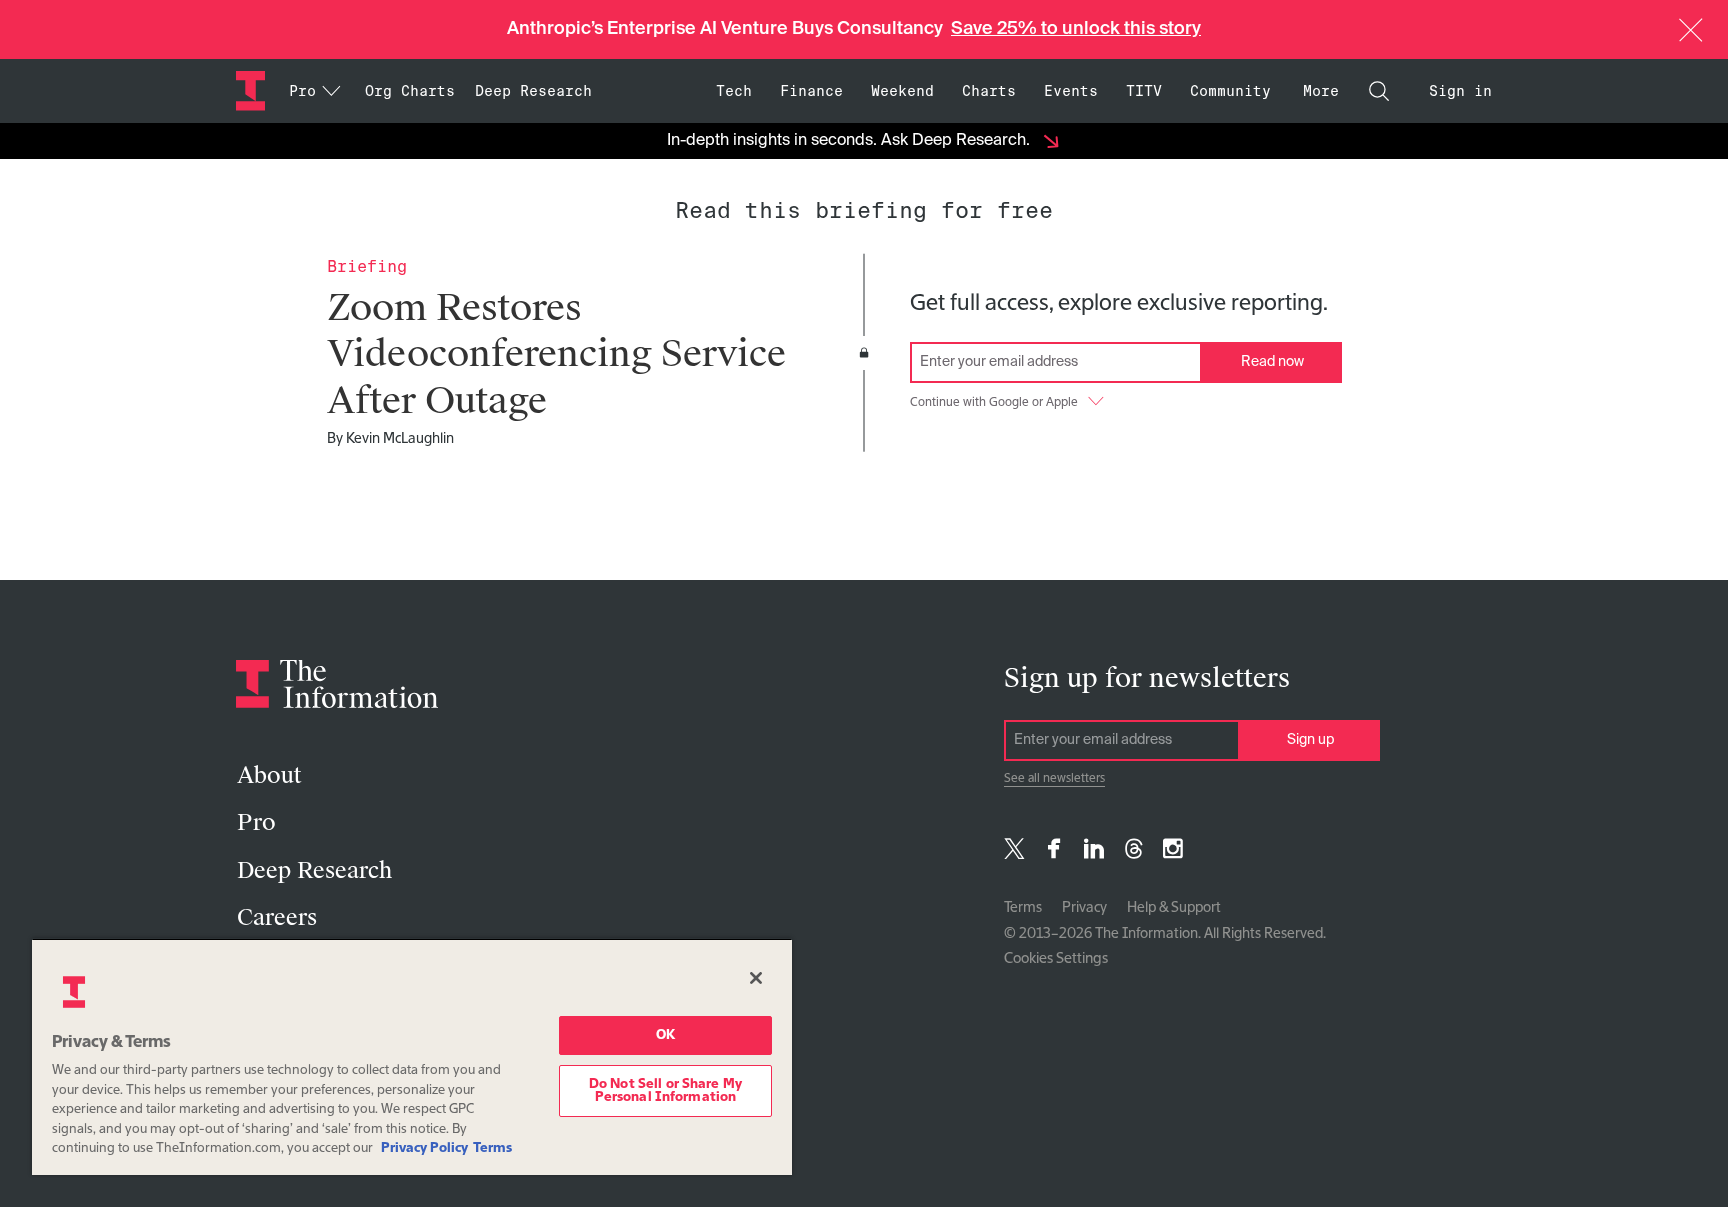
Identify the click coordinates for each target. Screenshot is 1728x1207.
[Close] (756, 978)
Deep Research (533, 91)
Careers (277, 917)
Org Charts (410, 91)
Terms (1023, 908)
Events (1071, 91)
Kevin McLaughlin (400, 439)
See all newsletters (1054, 779)
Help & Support (1174, 908)
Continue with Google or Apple (994, 403)
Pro (256, 822)
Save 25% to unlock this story (1076, 29)
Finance (811, 91)
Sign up (1310, 740)
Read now (1272, 362)
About (269, 775)
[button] (1691, 30)
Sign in (1460, 91)
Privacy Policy (424, 1148)
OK (665, 1035)
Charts (989, 91)
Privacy (1084, 908)
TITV (1144, 91)
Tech (734, 91)
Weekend (902, 91)
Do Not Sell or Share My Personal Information (665, 1091)
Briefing (367, 266)
